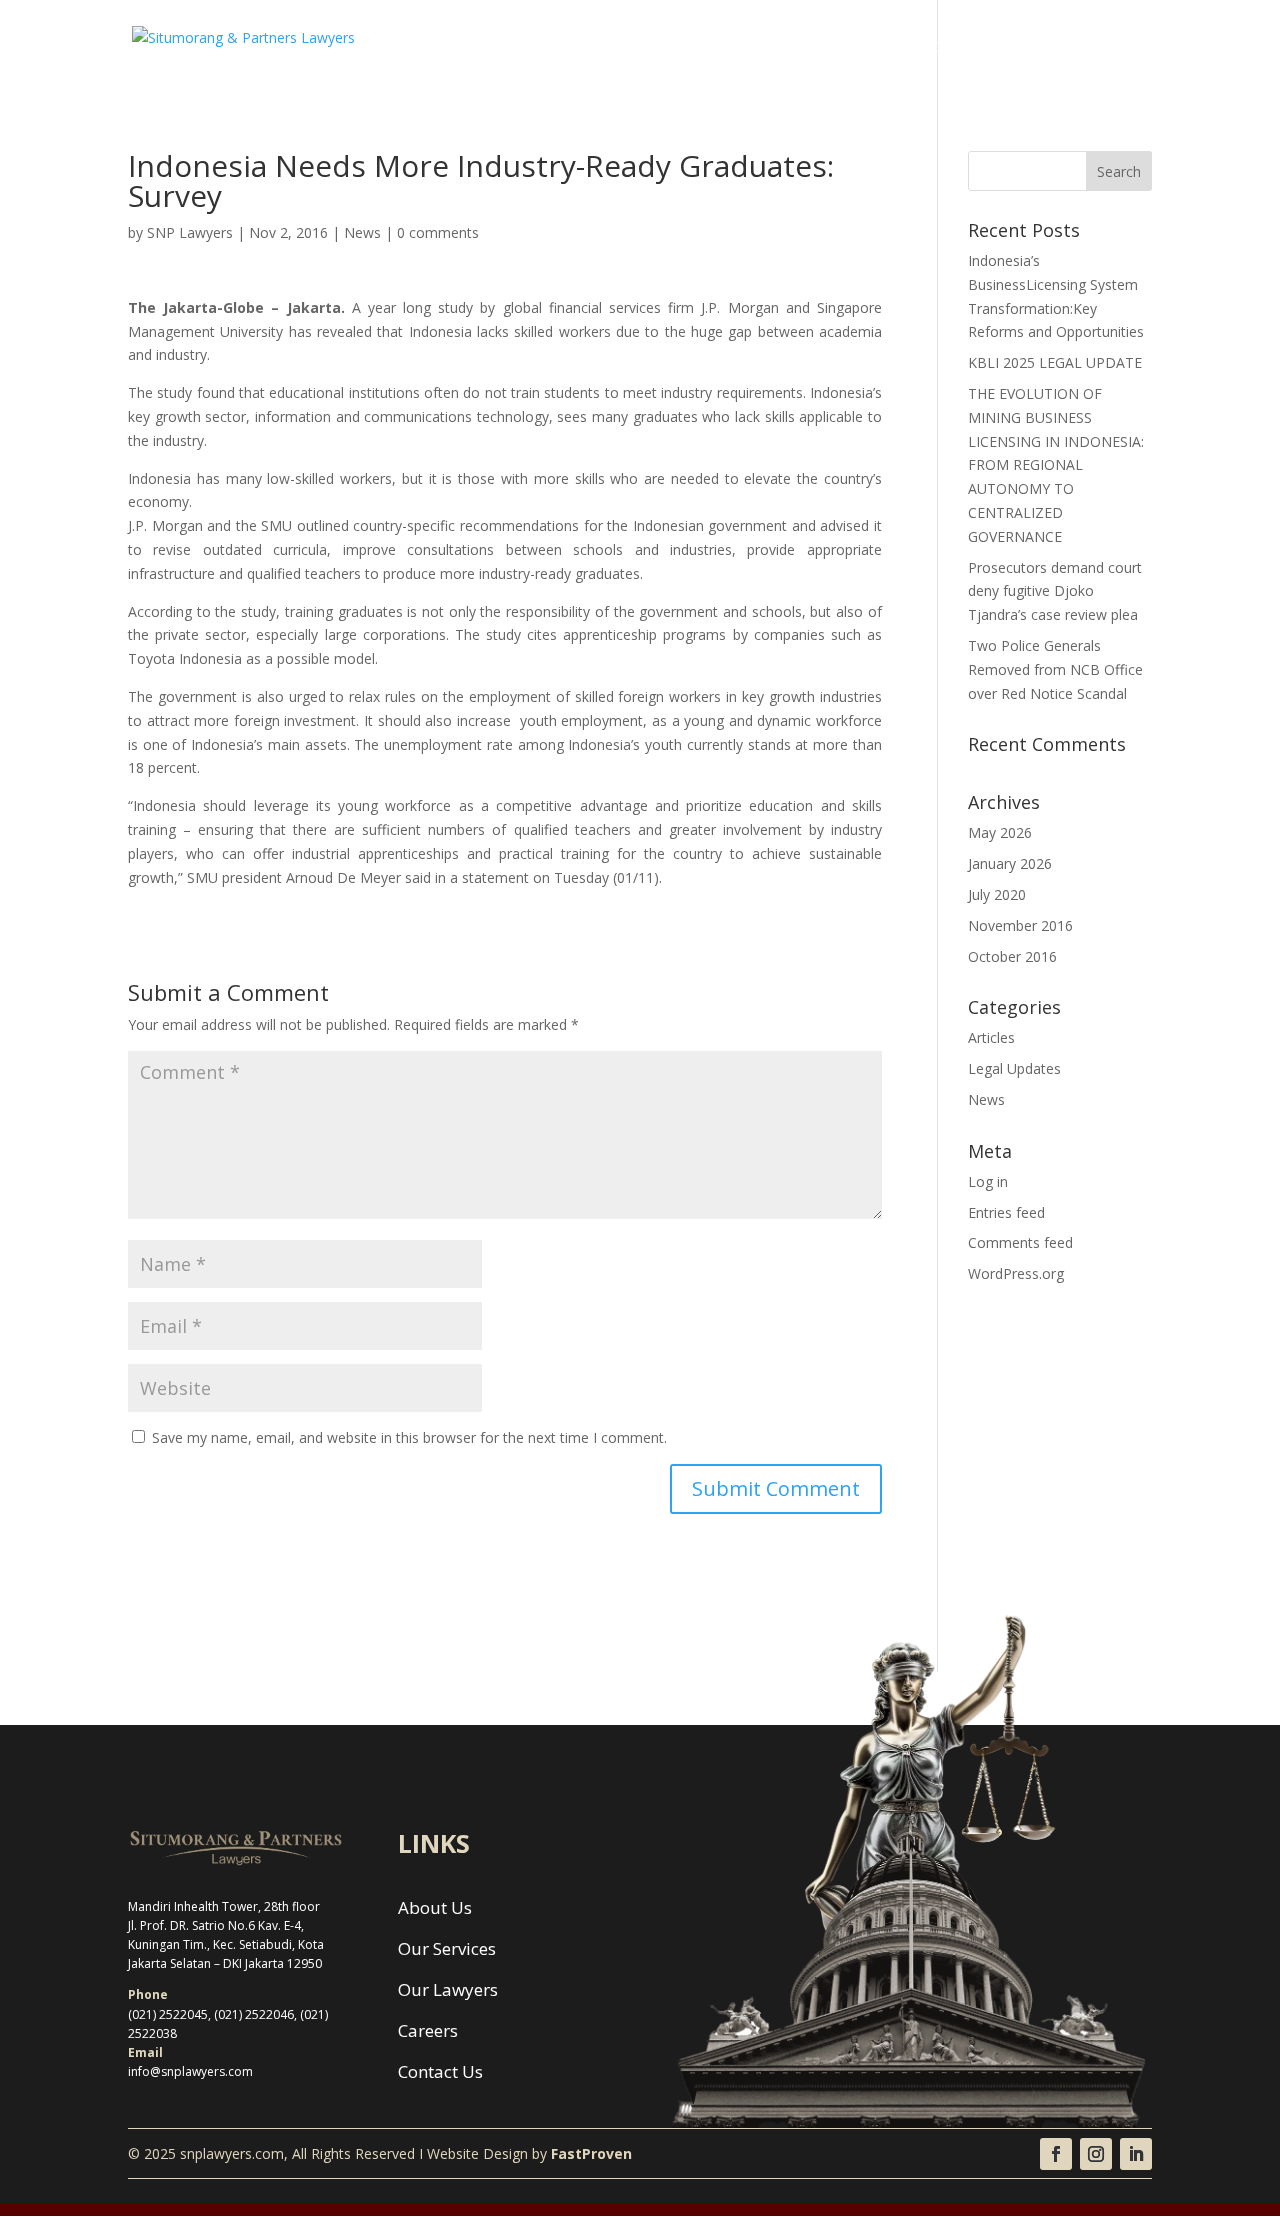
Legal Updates (1014, 1068)
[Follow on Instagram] (1096, 2154)
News (1029, 48)
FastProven (591, 2153)
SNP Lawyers (190, 232)
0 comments (438, 232)
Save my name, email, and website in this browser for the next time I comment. (409, 1437)
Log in (988, 1181)
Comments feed (1020, 1242)
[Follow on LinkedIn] (1136, 2154)
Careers (958, 48)
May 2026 (1000, 832)
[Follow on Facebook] (1056, 2154)
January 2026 (1010, 863)
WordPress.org (1016, 1273)
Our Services (751, 48)
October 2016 (1012, 956)
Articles (991, 1037)
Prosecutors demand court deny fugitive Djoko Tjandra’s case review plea (1055, 591)
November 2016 (1020, 925)
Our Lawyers (863, 48)
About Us (651, 48)
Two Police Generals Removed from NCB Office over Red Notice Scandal (1055, 669)
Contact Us (1113, 48)
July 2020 (997, 894)
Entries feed (1006, 1212)
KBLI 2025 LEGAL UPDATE (1055, 362)
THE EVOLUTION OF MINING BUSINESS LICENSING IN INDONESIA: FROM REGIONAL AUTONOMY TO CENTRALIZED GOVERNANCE (1056, 465)
